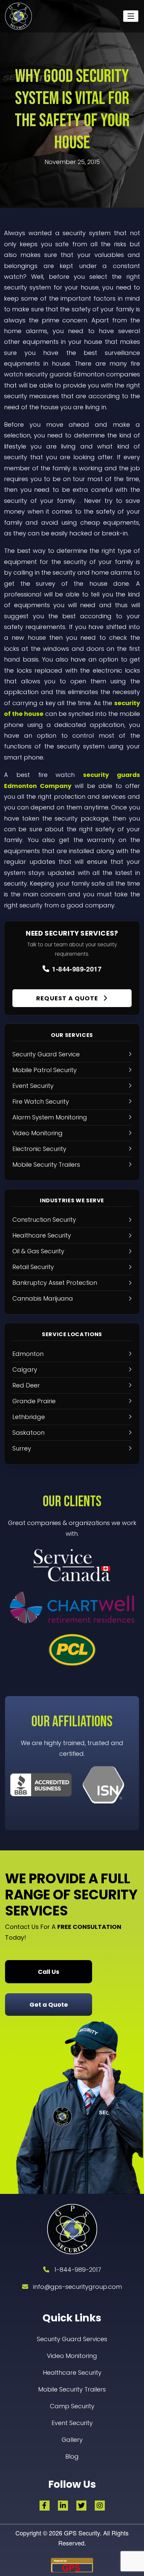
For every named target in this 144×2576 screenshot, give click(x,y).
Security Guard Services (72, 2339)
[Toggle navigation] (131, 16)
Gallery (72, 2440)
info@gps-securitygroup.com (78, 2287)
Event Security (72, 2423)
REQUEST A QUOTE (68, 998)
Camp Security (72, 2406)
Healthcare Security (72, 2373)
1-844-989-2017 (77, 969)
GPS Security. (82, 2533)
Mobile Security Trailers (72, 2389)
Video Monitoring (72, 2356)
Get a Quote (49, 2005)
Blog (72, 2456)
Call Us (49, 1972)
